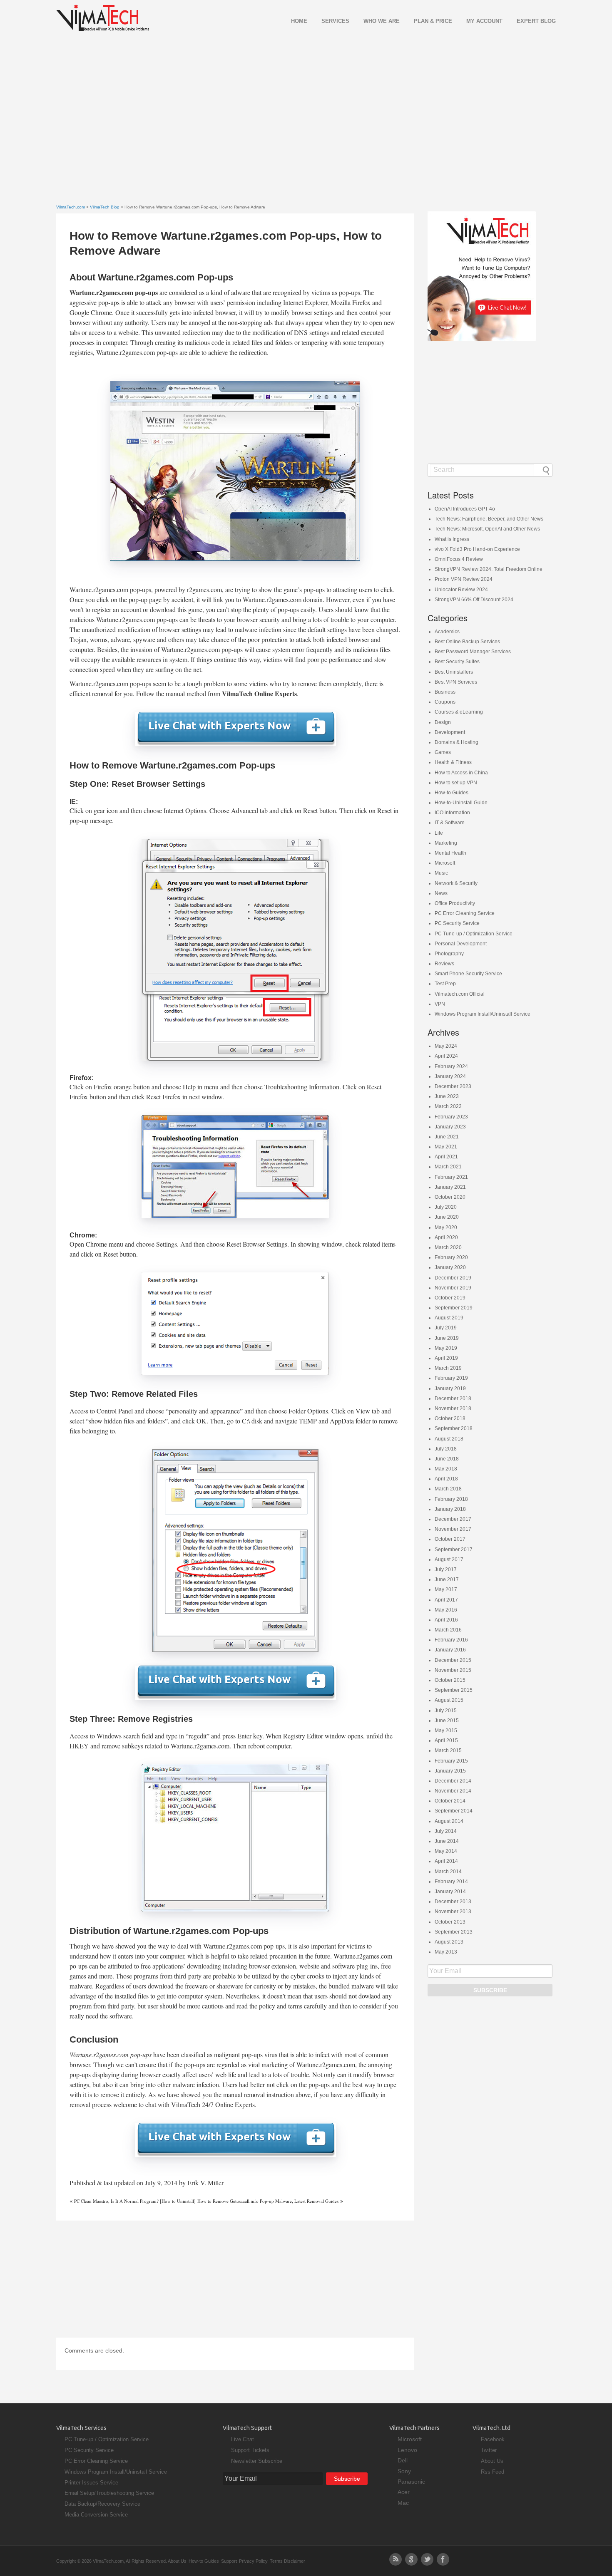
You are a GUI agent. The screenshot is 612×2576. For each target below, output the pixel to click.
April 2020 (446, 1237)
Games (443, 752)
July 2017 (446, 1569)
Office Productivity (455, 903)
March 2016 (448, 1630)
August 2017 (449, 1559)
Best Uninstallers (454, 672)
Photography (449, 954)
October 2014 (450, 1801)
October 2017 (450, 1539)
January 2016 (450, 1650)
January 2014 (450, 1892)
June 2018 (447, 1459)
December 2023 (453, 1086)
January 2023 (450, 1127)
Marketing (446, 843)
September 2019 (454, 1308)
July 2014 (446, 1831)
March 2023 (448, 1106)
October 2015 (450, 1680)
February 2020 (451, 1257)
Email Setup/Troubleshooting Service (109, 2493)
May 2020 (446, 1227)
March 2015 (448, 1750)
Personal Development (461, 944)
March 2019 (448, 1368)
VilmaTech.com (71, 207)
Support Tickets (250, 2450)
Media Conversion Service (96, 2515)
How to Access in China (461, 773)
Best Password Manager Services (473, 652)
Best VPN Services (456, 682)
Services (335, 21)
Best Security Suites (457, 662)
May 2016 (446, 1610)
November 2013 (453, 1912)
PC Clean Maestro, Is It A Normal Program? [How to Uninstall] (135, 2201)
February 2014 (451, 1882)
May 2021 (446, 1147)
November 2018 (453, 1408)
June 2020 (447, 1217)
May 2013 (446, 1952)
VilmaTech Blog (105, 207)
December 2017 (453, 1519)
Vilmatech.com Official (460, 994)
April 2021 (446, 1157)
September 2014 (454, 1811)
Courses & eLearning (459, 712)
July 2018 (446, 1449)
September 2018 (454, 1428)
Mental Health (450, 853)
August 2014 (449, 1821)
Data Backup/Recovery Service (102, 2504)
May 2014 (446, 1851)
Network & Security (456, 883)
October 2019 (450, 1298)
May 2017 (446, 1589)
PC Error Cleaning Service (465, 913)
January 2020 (450, 1267)
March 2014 (448, 1872)
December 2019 (453, 1278)
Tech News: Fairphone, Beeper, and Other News (489, 519)
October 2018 (450, 1418)
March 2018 (448, 1489)
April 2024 (446, 1056)
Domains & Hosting (457, 742)
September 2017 (454, 1550)
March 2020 (448, 1247)
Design (443, 722)
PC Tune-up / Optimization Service (474, 934)
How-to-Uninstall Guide (461, 803)
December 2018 (453, 1398)
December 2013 (453, 1902)
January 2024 (450, 1076)
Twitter (489, 2450)
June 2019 (447, 1338)
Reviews (444, 964)
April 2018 (446, 1479)
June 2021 (447, 1137)
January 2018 (450, 1509)
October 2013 (450, 1922)
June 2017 (447, 1579)
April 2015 (446, 1740)
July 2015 (446, 1711)
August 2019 (449, 1318)
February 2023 (451, 1117)
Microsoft (445, 863)
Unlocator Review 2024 (461, 590)
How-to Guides (452, 793)
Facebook (493, 2439)
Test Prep (445, 984)
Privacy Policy (253, 2561)
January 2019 (450, 1388)
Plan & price (433, 21)
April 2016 (446, 1620)
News (441, 893)
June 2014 (447, 1841)
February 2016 (451, 1640)
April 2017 (446, 1600)
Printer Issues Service (91, 2483)
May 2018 (446, 1469)
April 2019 (446, 1358)
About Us (492, 2461)
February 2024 (451, 1066)
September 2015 (454, 1690)
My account (484, 21)
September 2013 (454, 1932)
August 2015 (449, 1700)
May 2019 (446, 1348)
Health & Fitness (453, 762)
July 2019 (446, 1328)
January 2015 (450, 1771)
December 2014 (453, 1781)
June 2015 (447, 1721)
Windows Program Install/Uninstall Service (483, 1014)
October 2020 (450, 1197)
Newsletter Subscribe (257, 2461)
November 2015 (453, 1670)
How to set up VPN (456, 783)
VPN (440, 1004)
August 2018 (449, 1439)
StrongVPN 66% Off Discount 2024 (474, 600)
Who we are (382, 21)
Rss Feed (493, 2472)
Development (450, 732)
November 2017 (453, 1529)
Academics (447, 632)
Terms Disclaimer (287, 2561)
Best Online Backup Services (467, 642)
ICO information (452, 813)
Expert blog (536, 21)
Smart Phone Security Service (468, 974)
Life (439, 833)
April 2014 (446, 1861)
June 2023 (447, 1096)
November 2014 (453, 1791)
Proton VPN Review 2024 (464, 579)
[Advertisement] (306, 107)
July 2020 (446, 1207)
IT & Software (450, 823)
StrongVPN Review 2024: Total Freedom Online (489, 569)
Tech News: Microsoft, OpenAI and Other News (487, 529)
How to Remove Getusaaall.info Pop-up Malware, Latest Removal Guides (268, 2201)
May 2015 (446, 1731)
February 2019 (451, 1378)
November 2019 (453, 1288)
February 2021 (451, 1177)
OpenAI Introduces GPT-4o (465, 509)
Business (445, 692)
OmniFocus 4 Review (459, 559)
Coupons (445, 702)
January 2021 (450, 1187)
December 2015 (453, 1660)
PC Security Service (457, 923)
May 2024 (446, 1046)
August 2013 (449, 1942)
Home (299, 21)
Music (441, 873)
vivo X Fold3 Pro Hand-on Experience (477, 549)
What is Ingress (452, 539)
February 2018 (451, 1499)
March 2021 (448, 1167)
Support (229, 2561)
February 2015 (451, 1761)
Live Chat (243, 2439)
